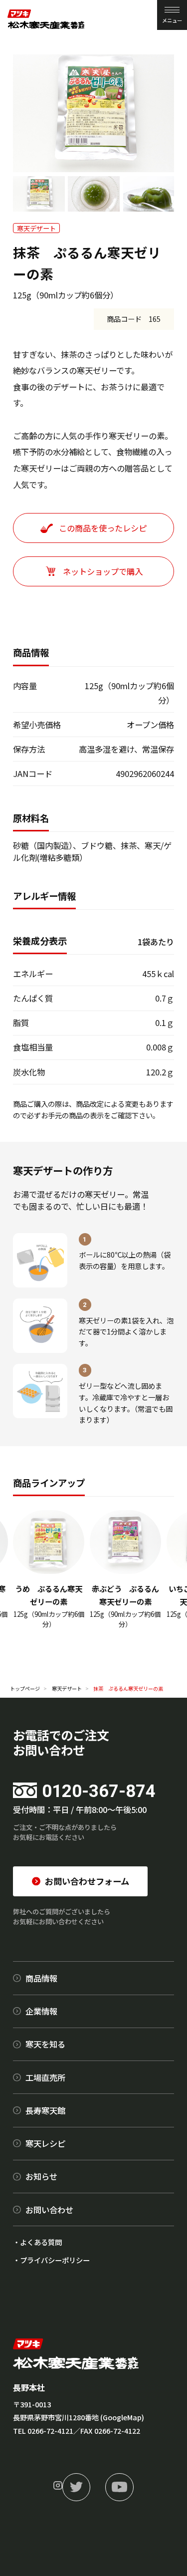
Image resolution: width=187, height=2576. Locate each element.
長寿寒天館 (45, 2110)
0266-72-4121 (50, 2431)
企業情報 (41, 2011)
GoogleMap (122, 2417)
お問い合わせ (49, 2210)
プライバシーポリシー (55, 2260)
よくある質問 (41, 2242)
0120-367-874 (99, 1791)
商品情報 (41, 1978)
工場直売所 (45, 2077)
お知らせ (41, 2176)
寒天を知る (45, 2044)
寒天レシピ (45, 2143)
